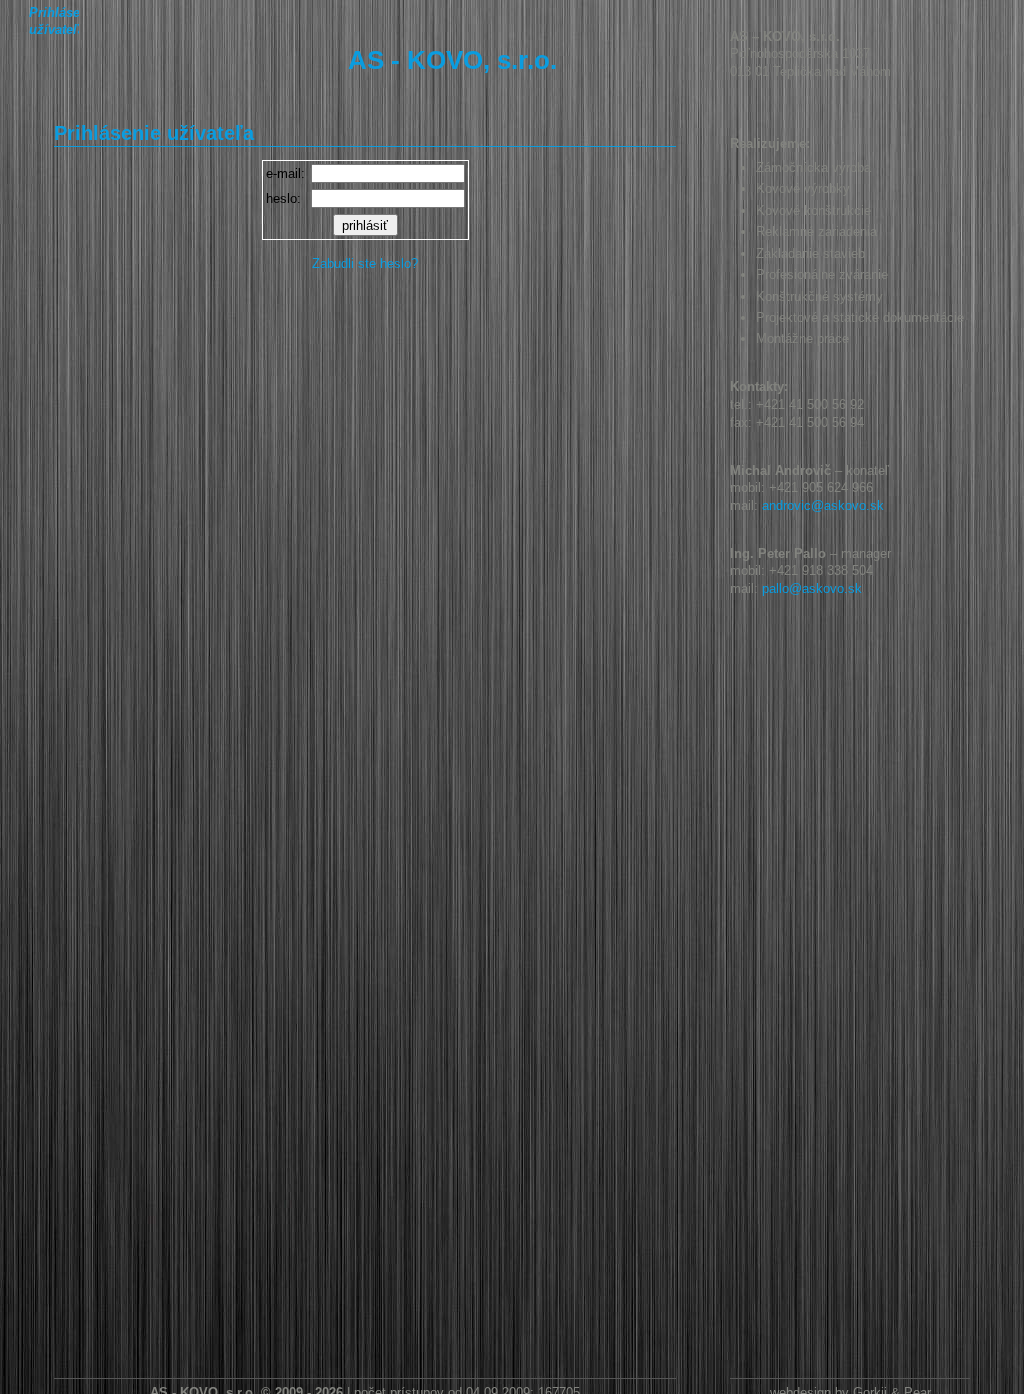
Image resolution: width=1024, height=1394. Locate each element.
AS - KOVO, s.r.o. (452, 60)
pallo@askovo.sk (812, 588)
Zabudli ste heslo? (365, 263)
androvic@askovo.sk (823, 505)
